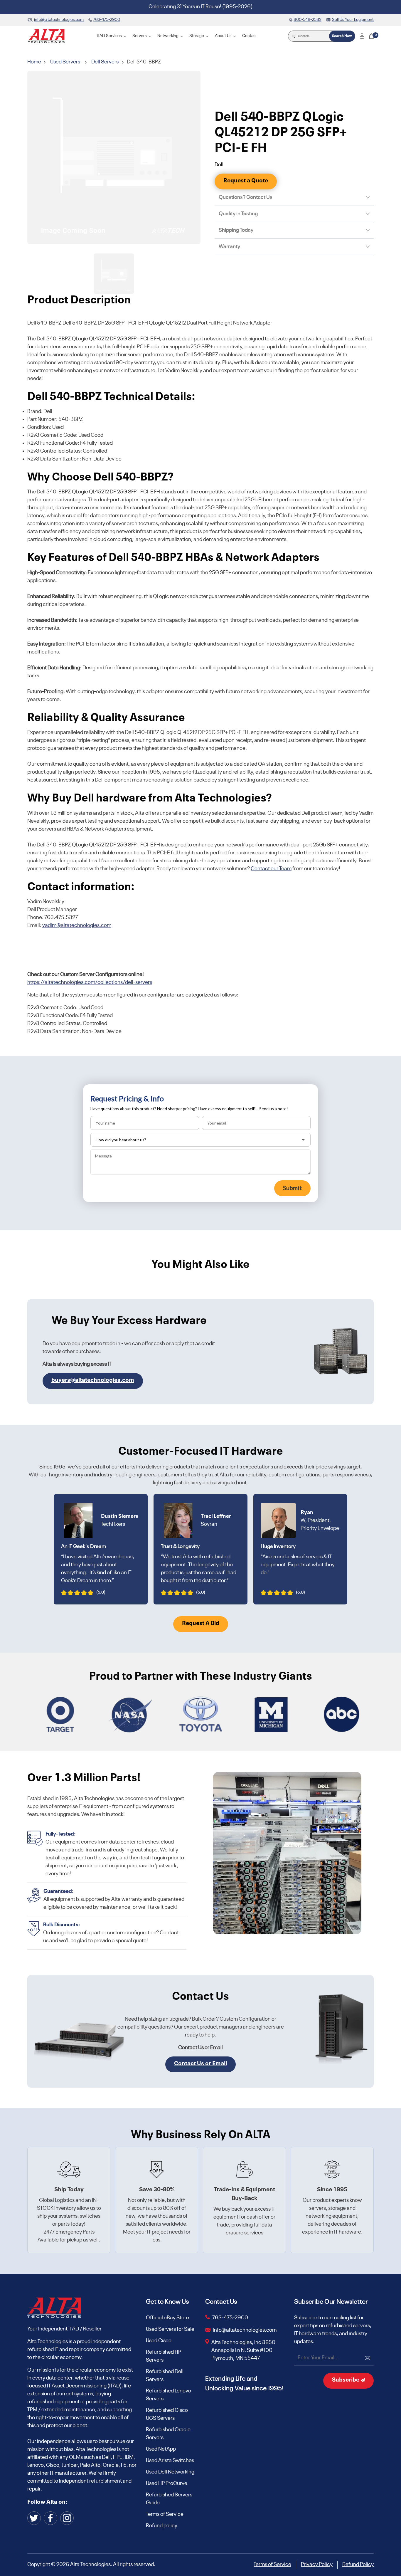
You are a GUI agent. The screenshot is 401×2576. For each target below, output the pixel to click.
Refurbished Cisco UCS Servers (167, 2414)
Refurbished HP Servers (164, 2356)
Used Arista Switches (170, 2461)
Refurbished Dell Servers (165, 2376)
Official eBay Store (167, 2318)
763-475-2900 (230, 2318)
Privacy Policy (317, 2565)
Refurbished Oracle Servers (168, 2434)
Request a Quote (246, 181)
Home (35, 62)
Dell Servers (105, 62)
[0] (371, 36)
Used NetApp (161, 2449)
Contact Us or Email (201, 2064)
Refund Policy (358, 2565)
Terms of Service (165, 2514)
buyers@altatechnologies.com (93, 1380)
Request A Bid (201, 1624)
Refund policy (162, 2526)
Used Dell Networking (170, 2472)
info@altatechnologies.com (245, 2330)
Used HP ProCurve (167, 2483)
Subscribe (346, 2380)
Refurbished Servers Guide (169, 2499)
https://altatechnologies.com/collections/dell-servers (90, 982)
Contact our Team (271, 869)
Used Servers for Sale (170, 2329)
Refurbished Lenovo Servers (169, 2395)
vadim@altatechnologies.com (77, 925)
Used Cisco (159, 2341)
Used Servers (65, 62)
